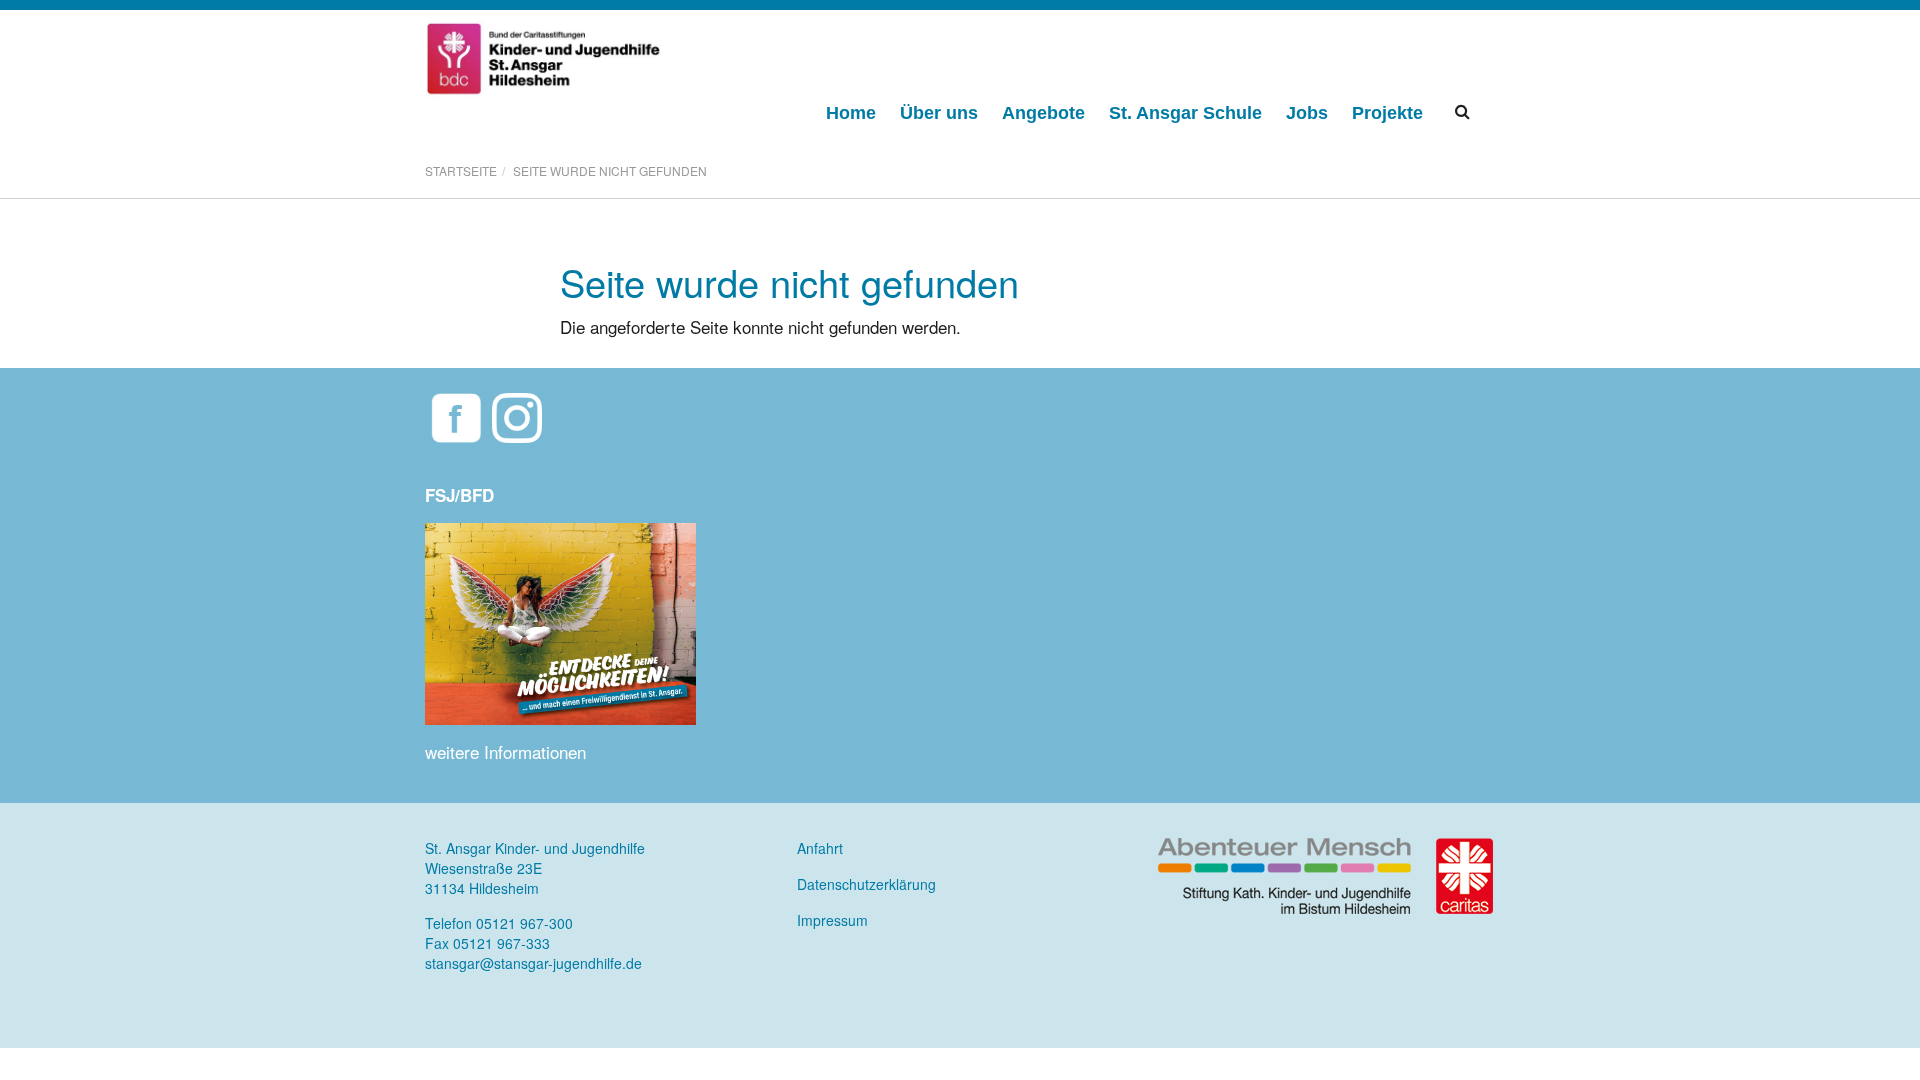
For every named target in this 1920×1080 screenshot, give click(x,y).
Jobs (1307, 113)
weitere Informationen (505, 751)
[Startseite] (545, 56)
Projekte (1387, 113)
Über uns (939, 113)
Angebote (1043, 113)
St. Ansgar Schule (1185, 113)
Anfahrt (820, 848)
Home (851, 113)
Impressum (832, 920)
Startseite (461, 172)
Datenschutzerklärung (866, 884)
